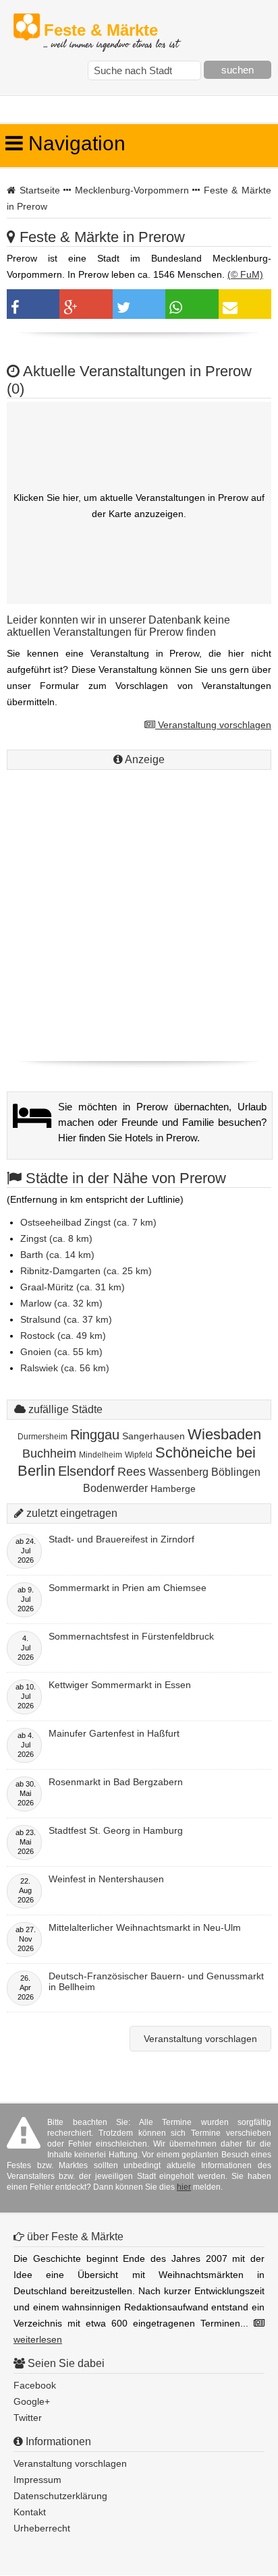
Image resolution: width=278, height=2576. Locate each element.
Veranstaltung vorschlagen (213, 725)
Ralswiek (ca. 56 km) (65, 1368)
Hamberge (173, 1489)
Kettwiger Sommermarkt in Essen (120, 1685)
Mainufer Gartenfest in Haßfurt (114, 1733)
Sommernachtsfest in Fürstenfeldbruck (131, 1636)
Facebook (35, 2385)
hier (184, 2187)
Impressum (37, 2480)
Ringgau (95, 1435)
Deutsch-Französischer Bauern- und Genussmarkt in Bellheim (156, 1981)
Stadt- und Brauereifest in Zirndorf (121, 1539)
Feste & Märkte (111, 31)
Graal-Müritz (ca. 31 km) (73, 1287)
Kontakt (30, 2512)
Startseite (40, 190)
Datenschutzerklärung (60, 2496)
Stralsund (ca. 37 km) (66, 1319)
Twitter (28, 2418)
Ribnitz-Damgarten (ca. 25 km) (86, 1271)
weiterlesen (38, 2339)
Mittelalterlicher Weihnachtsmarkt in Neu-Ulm (145, 1927)
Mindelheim (101, 1455)
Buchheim (49, 1454)
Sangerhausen (154, 1436)
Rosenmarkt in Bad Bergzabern (116, 1782)
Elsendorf (86, 1471)
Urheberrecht (42, 2528)
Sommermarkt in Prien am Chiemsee (128, 1588)
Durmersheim (43, 1437)
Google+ (32, 2401)
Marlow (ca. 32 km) (61, 1303)
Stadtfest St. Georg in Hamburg (116, 1830)
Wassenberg (178, 1472)
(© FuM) (245, 274)
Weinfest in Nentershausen (106, 1879)
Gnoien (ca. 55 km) (61, 1352)
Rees (132, 1472)
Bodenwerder (115, 1488)
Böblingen (236, 1472)
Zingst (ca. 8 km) (56, 1238)
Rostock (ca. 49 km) (63, 1336)
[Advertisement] (139, 912)
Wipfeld (139, 1455)
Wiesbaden (224, 1434)
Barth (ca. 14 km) (57, 1255)
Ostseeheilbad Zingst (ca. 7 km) (88, 1222)
